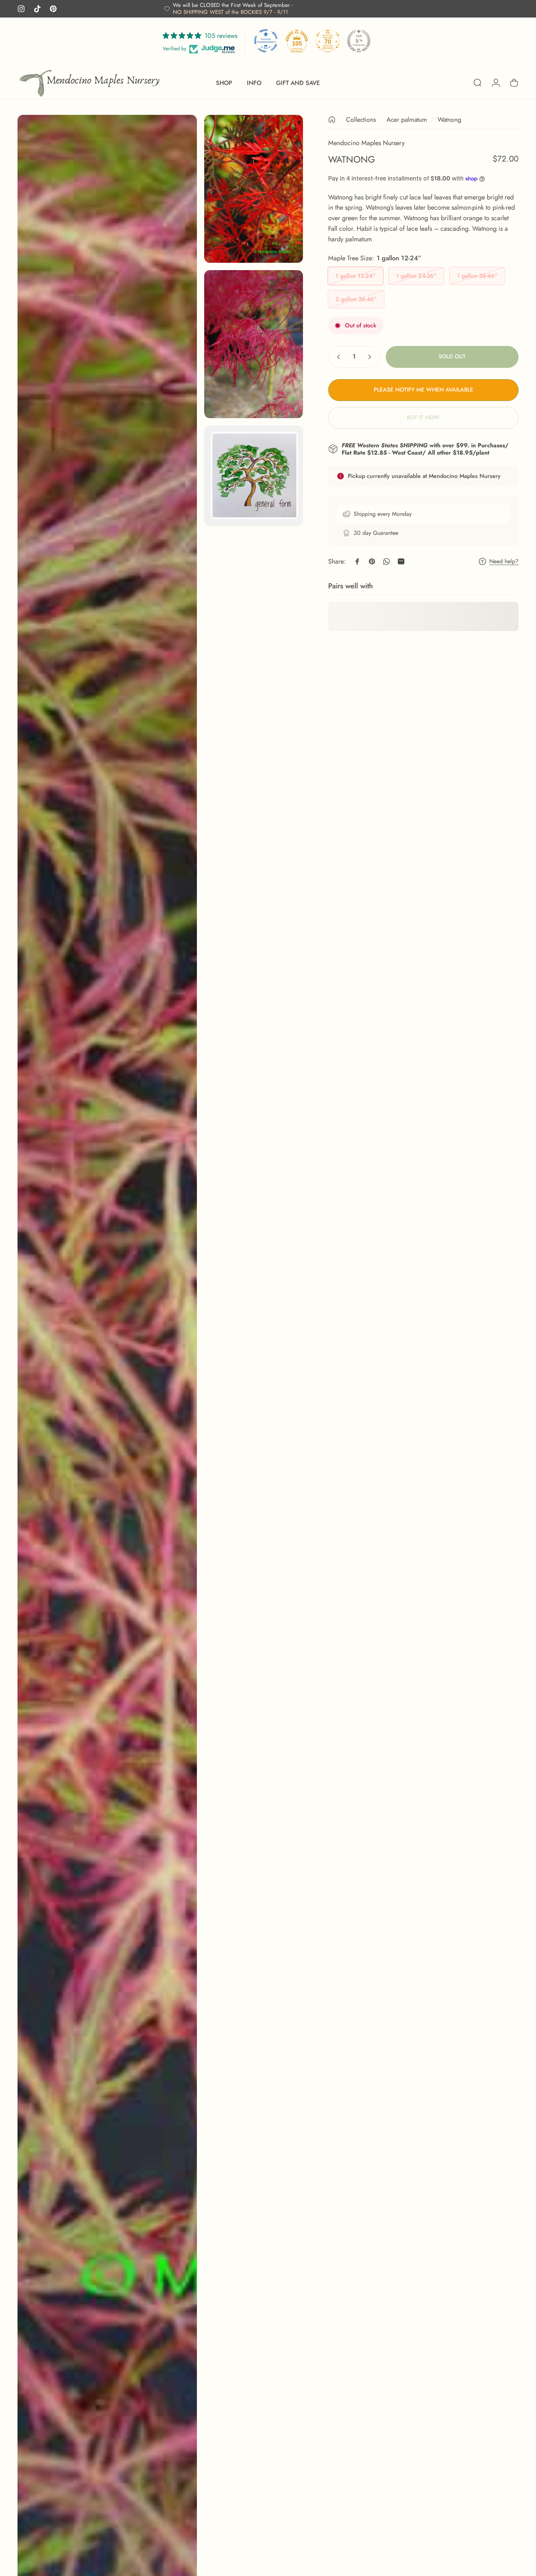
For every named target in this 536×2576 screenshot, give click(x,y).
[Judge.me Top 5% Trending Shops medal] (359, 41)
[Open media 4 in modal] (254, 476)
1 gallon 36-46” (477, 276)
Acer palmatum (407, 120)
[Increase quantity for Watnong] (371, 357)
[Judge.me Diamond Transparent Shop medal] (266, 41)
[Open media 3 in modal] (254, 344)
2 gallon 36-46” (356, 299)
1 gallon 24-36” (416, 276)
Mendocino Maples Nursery (366, 143)
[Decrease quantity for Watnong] (337, 357)
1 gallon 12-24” (356, 276)
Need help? (504, 561)
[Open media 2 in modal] (254, 189)
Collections (361, 120)
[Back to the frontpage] (332, 120)
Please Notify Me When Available (424, 390)
